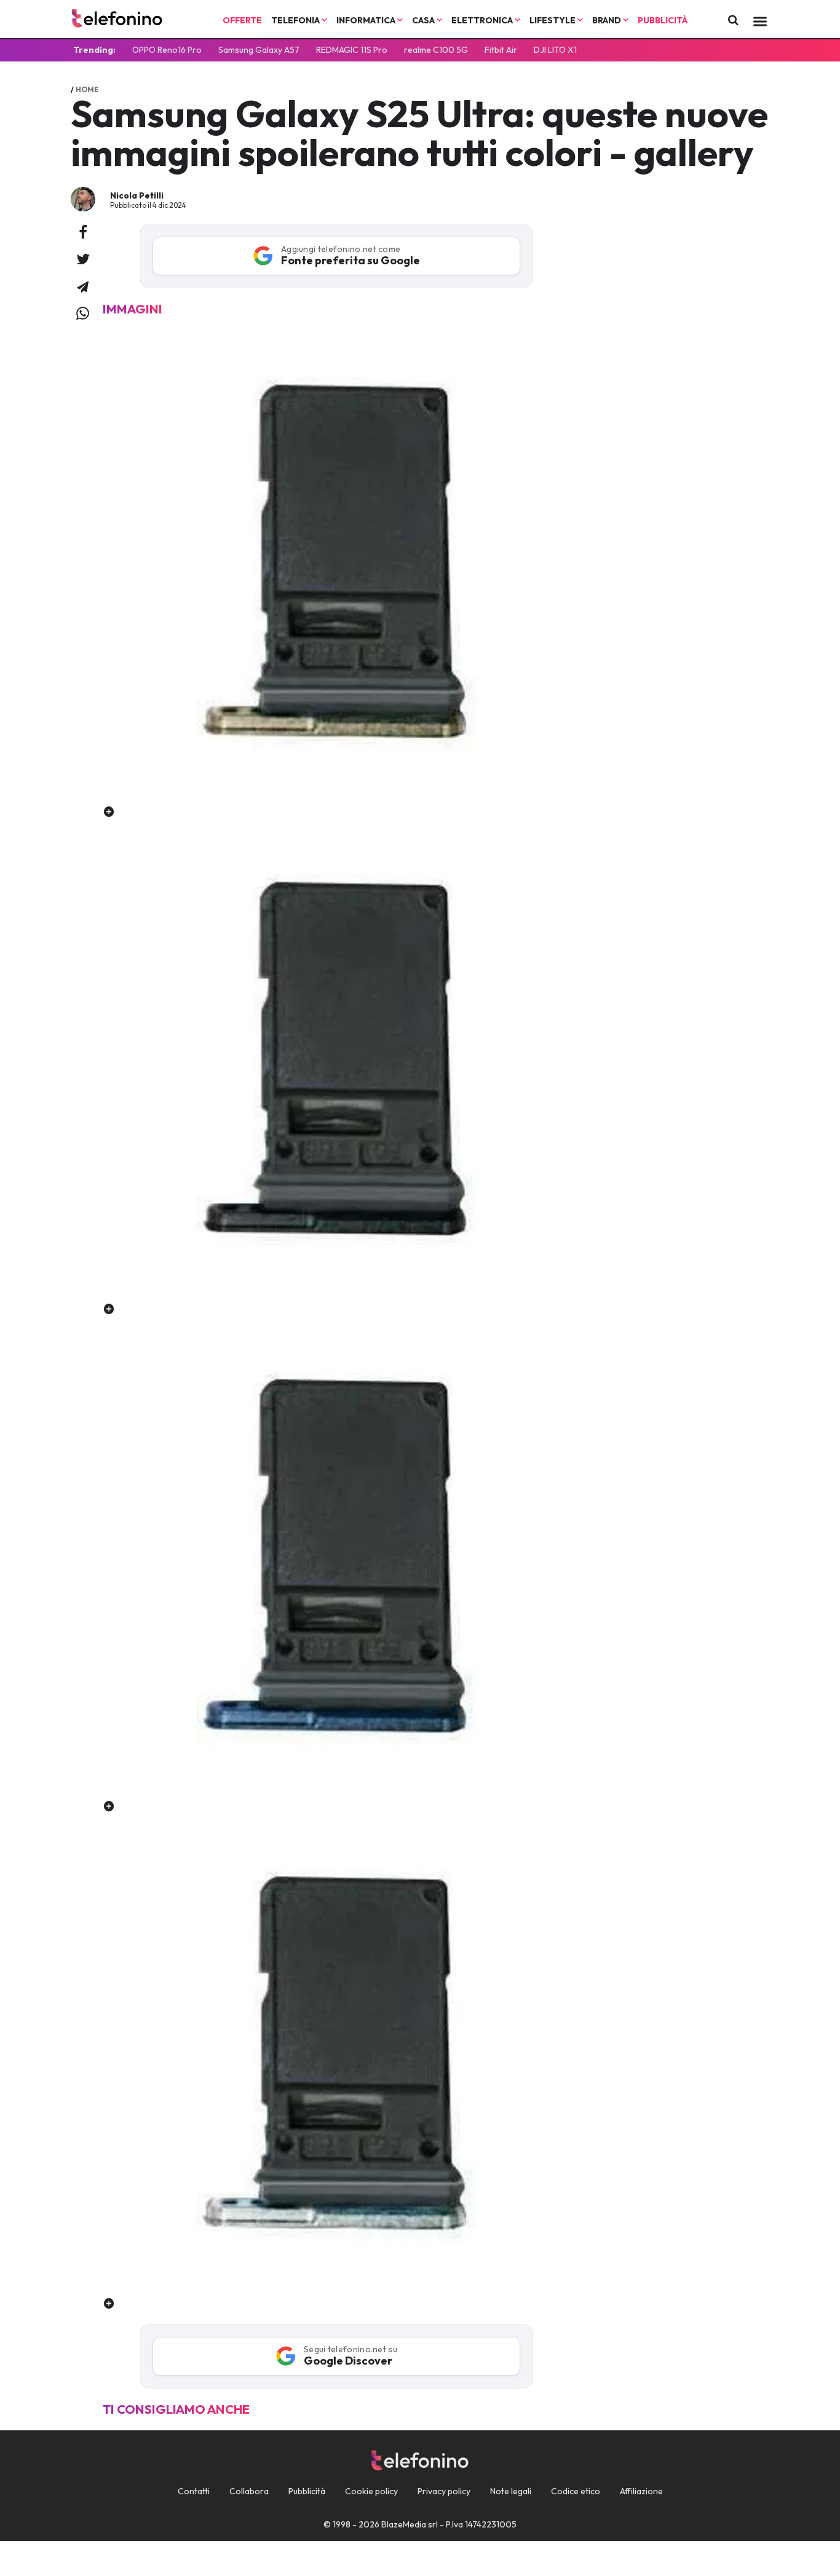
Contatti (194, 2491)
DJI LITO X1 (555, 50)
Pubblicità (663, 20)
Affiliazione (641, 2491)
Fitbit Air (501, 50)
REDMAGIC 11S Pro (352, 50)
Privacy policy (444, 2491)
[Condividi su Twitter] (83, 260)
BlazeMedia (404, 2524)
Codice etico (576, 2491)
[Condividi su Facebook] (83, 233)
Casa (424, 20)
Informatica (367, 20)
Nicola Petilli (137, 195)
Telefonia (296, 20)
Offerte (242, 20)
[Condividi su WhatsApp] (83, 314)
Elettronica (483, 20)
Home (87, 89)
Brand (608, 20)
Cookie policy (371, 2491)
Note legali (511, 2491)
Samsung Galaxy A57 (259, 50)
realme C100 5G (436, 50)
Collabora (249, 2491)
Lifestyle (553, 20)
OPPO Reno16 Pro (167, 50)
